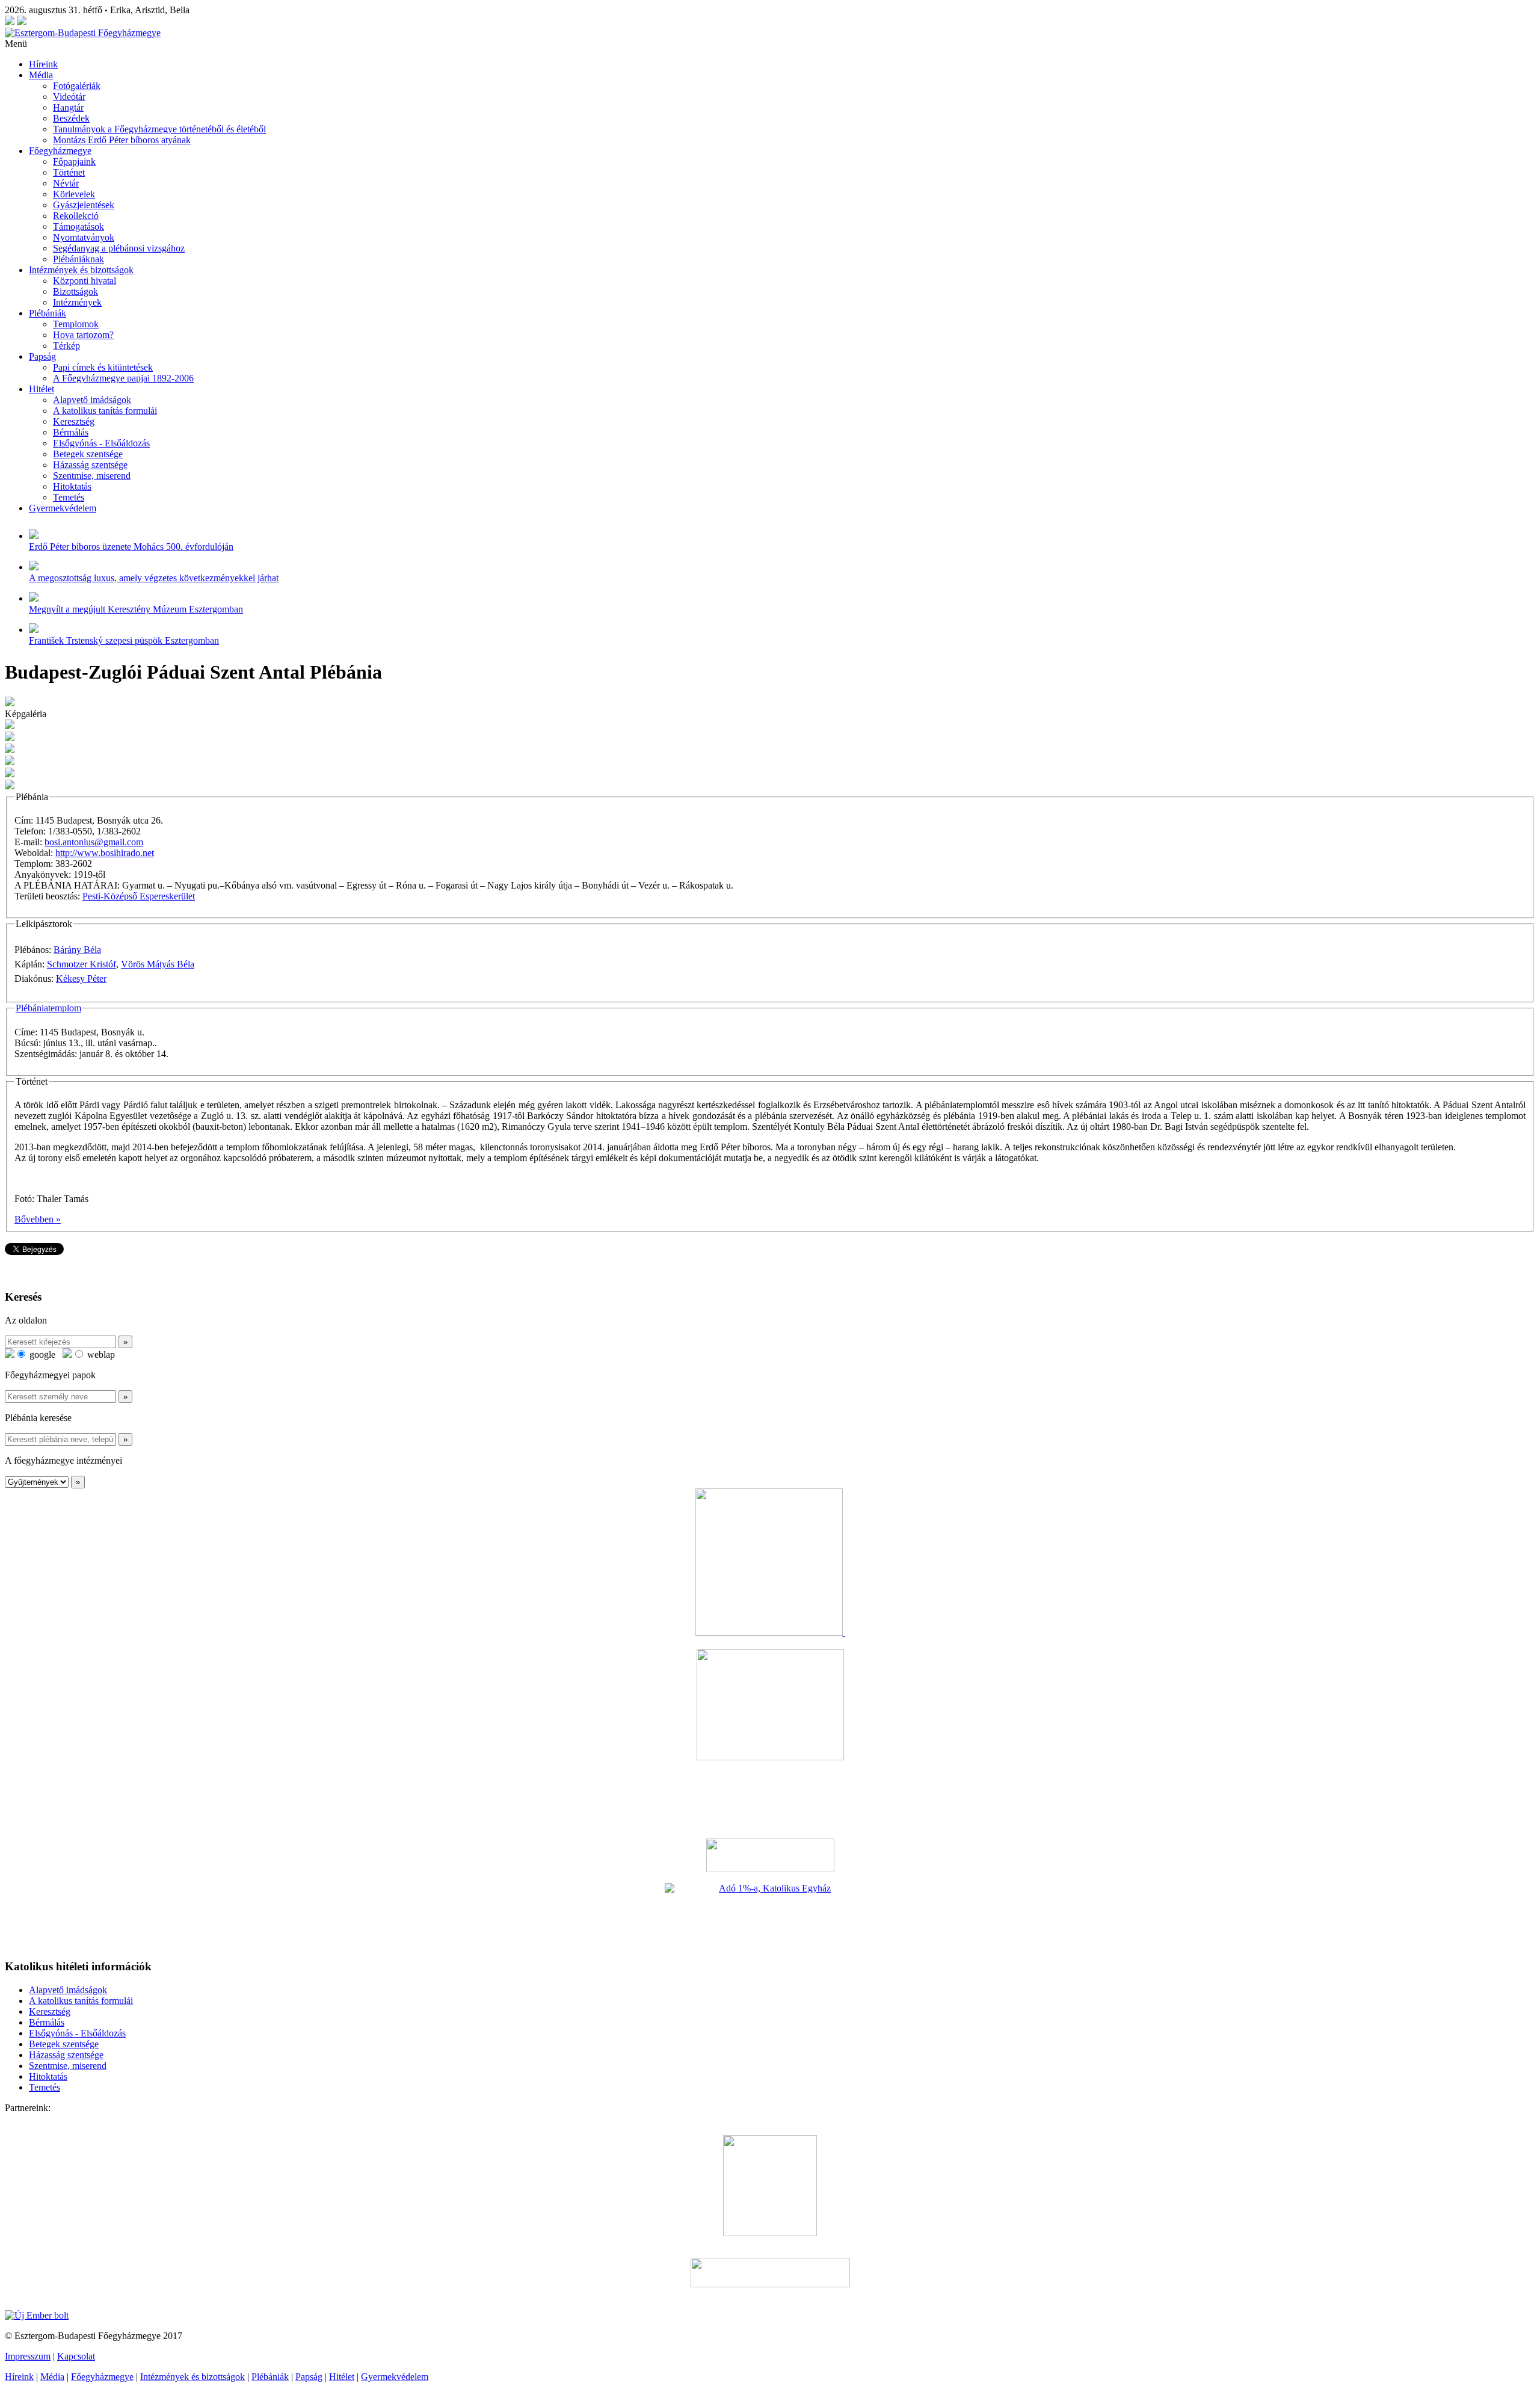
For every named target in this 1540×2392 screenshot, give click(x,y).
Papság (42, 356)
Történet (69, 172)
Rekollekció (76, 216)
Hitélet (42, 389)
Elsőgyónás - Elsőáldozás (101, 443)
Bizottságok (75, 291)
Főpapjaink (74, 162)
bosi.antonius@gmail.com (94, 842)
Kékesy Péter (81, 979)
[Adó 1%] (770, 1916)
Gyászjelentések (84, 205)
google (41, 1355)
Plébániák (48, 313)
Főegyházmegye (60, 151)
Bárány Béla (77, 950)
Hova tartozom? (83, 335)
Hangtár (68, 107)
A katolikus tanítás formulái (105, 411)
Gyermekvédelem (63, 508)
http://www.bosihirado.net (105, 853)
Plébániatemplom (48, 1008)
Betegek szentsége (88, 454)
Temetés (69, 497)
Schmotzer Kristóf (82, 964)
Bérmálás (71, 432)
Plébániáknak (79, 259)
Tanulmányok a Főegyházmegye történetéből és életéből (159, 129)
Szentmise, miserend (92, 476)
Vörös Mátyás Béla (158, 964)
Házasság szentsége (90, 465)
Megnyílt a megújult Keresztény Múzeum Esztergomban (136, 609)
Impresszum (28, 2356)
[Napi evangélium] (770, 1855)
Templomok (76, 324)
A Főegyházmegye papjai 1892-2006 (123, 378)
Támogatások (79, 227)
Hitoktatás (72, 486)
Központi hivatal (85, 281)
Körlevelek (74, 194)
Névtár (66, 183)
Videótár (69, 97)
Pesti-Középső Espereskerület (139, 896)
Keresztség (74, 421)
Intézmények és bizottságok (81, 270)
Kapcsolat (76, 2356)
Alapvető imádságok (92, 400)
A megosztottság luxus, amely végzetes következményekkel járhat (154, 578)
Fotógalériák (77, 86)
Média (41, 75)
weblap (100, 1355)
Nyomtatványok (84, 237)
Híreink (43, 64)
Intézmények (77, 302)
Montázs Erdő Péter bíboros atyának (122, 140)
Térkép (66, 346)
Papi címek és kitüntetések (103, 367)
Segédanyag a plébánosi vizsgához (119, 248)
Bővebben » (38, 1219)
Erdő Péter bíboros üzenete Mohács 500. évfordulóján (131, 547)
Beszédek (71, 118)
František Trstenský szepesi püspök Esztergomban (124, 640)
